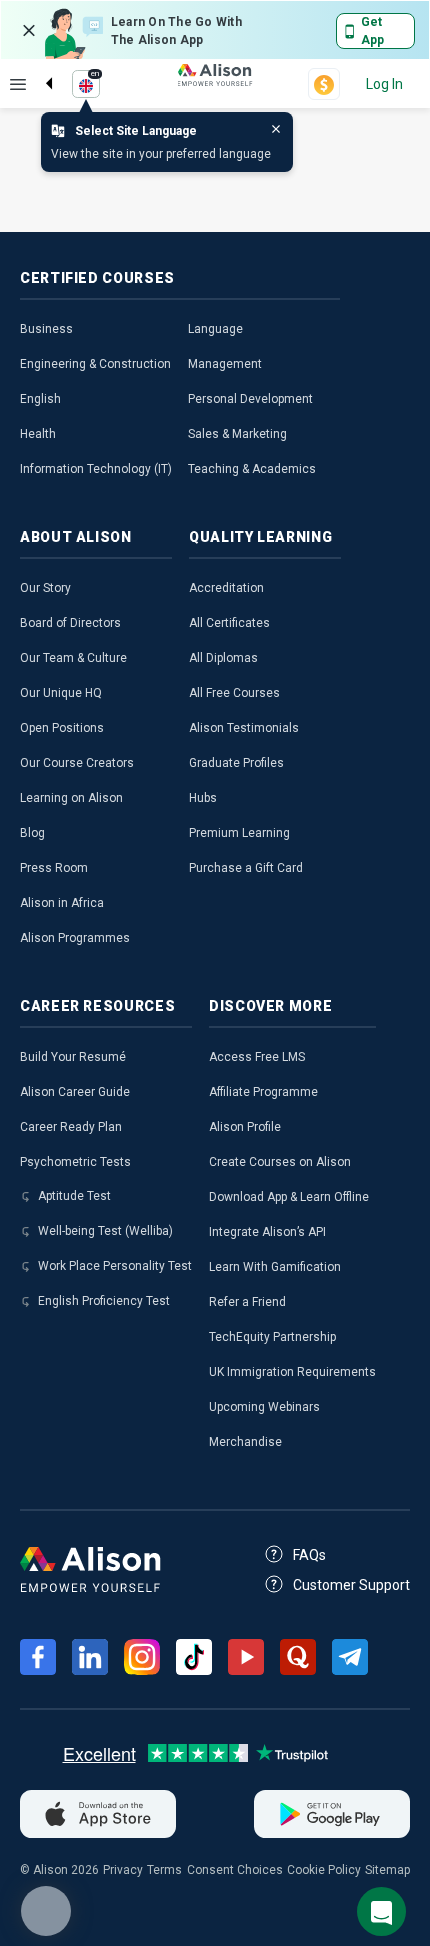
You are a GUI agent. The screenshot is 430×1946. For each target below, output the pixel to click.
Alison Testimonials (244, 728)
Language (215, 329)
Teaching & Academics (252, 469)
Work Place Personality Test (115, 1266)
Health (38, 434)
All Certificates (229, 623)
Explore (18, 84)
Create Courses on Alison (280, 1162)
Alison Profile (245, 1127)
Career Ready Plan (71, 1127)
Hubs (203, 798)
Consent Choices (235, 1870)
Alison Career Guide (75, 1092)
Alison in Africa (62, 903)
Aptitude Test (74, 1196)
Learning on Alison (71, 798)
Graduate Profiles (236, 763)
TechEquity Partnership (272, 1337)
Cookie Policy (324, 1870)
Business (46, 329)
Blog (32, 833)
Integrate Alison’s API (267, 1232)
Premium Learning (239, 833)
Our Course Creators (77, 763)
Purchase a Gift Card (246, 868)
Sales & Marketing (237, 434)
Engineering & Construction (95, 364)
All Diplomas (223, 658)
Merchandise (245, 1442)
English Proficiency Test (104, 1301)
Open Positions (62, 728)
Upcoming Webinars (264, 1407)
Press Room (54, 868)
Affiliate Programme (263, 1092)
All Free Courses (234, 693)
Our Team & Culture (73, 658)
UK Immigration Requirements (292, 1372)
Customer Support (351, 1585)
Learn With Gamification (275, 1267)
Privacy (123, 1870)
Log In (384, 84)
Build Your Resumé (73, 1057)
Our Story (45, 588)
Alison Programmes (75, 938)
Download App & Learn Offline (289, 1197)
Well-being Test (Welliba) (105, 1231)
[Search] (39, 67)
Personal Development (250, 399)
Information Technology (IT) (96, 469)
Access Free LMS (257, 1057)
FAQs (309, 1555)
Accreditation (226, 588)
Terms (164, 1870)
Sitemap (387, 1870)
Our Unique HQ (61, 693)
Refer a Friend (247, 1302)
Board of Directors (70, 623)
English (40, 399)
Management (225, 364)
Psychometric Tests (75, 1162)
